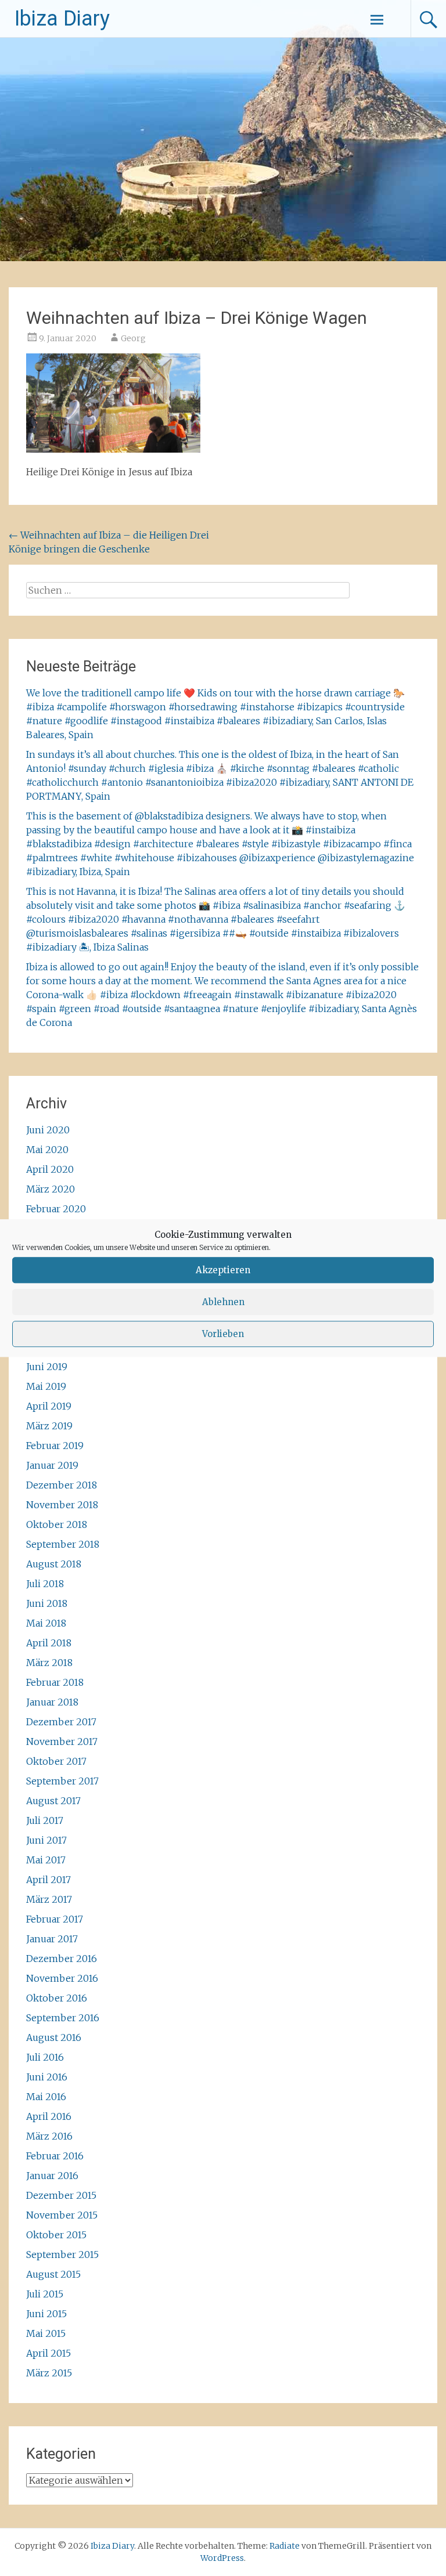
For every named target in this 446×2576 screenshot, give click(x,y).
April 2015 (48, 2353)
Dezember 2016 (62, 1959)
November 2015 (62, 2215)
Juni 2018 (47, 1603)
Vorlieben (223, 1334)
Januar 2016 (52, 2176)
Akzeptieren (223, 1270)
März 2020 (51, 1189)
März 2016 (49, 2136)
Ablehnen (223, 1302)
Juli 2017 (45, 1820)
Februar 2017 (55, 1919)
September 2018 (63, 1544)
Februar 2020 (56, 1209)
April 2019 (49, 1406)
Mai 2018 (46, 1623)
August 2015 (53, 2274)
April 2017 (48, 1880)
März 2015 (49, 2373)
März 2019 (49, 1426)
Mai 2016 (46, 2097)
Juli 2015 (45, 2294)
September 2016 (63, 2018)
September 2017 (62, 1781)
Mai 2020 (47, 1150)
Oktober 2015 (56, 2235)
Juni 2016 (47, 2077)
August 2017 (53, 1801)
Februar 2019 (55, 1446)
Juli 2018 (45, 1584)
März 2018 (49, 1663)
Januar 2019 (52, 1465)
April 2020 (50, 1169)
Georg (133, 338)
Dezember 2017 (61, 1722)
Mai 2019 (46, 1386)
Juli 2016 (45, 2057)
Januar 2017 (52, 1939)
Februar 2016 (55, 2156)
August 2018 (54, 1564)
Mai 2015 (46, 2333)
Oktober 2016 (57, 1998)
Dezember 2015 (61, 2195)
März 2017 (49, 1899)
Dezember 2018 (62, 1485)
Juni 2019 (47, 1367)
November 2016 (62, 1978)
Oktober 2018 (57, 1524)
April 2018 (49, 1643)
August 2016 (54, 2037)
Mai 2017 (46, 1860)
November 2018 (62, 1505)
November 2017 (62, 1742)
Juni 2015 (46, 2314)
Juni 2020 (48, 1130)
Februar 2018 (55, 1682)
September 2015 (62, 2255)
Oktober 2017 (56, 1761)
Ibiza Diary (62, 19)
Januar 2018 (52, 1702)
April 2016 (49, 2116)
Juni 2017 (46, 1840)
